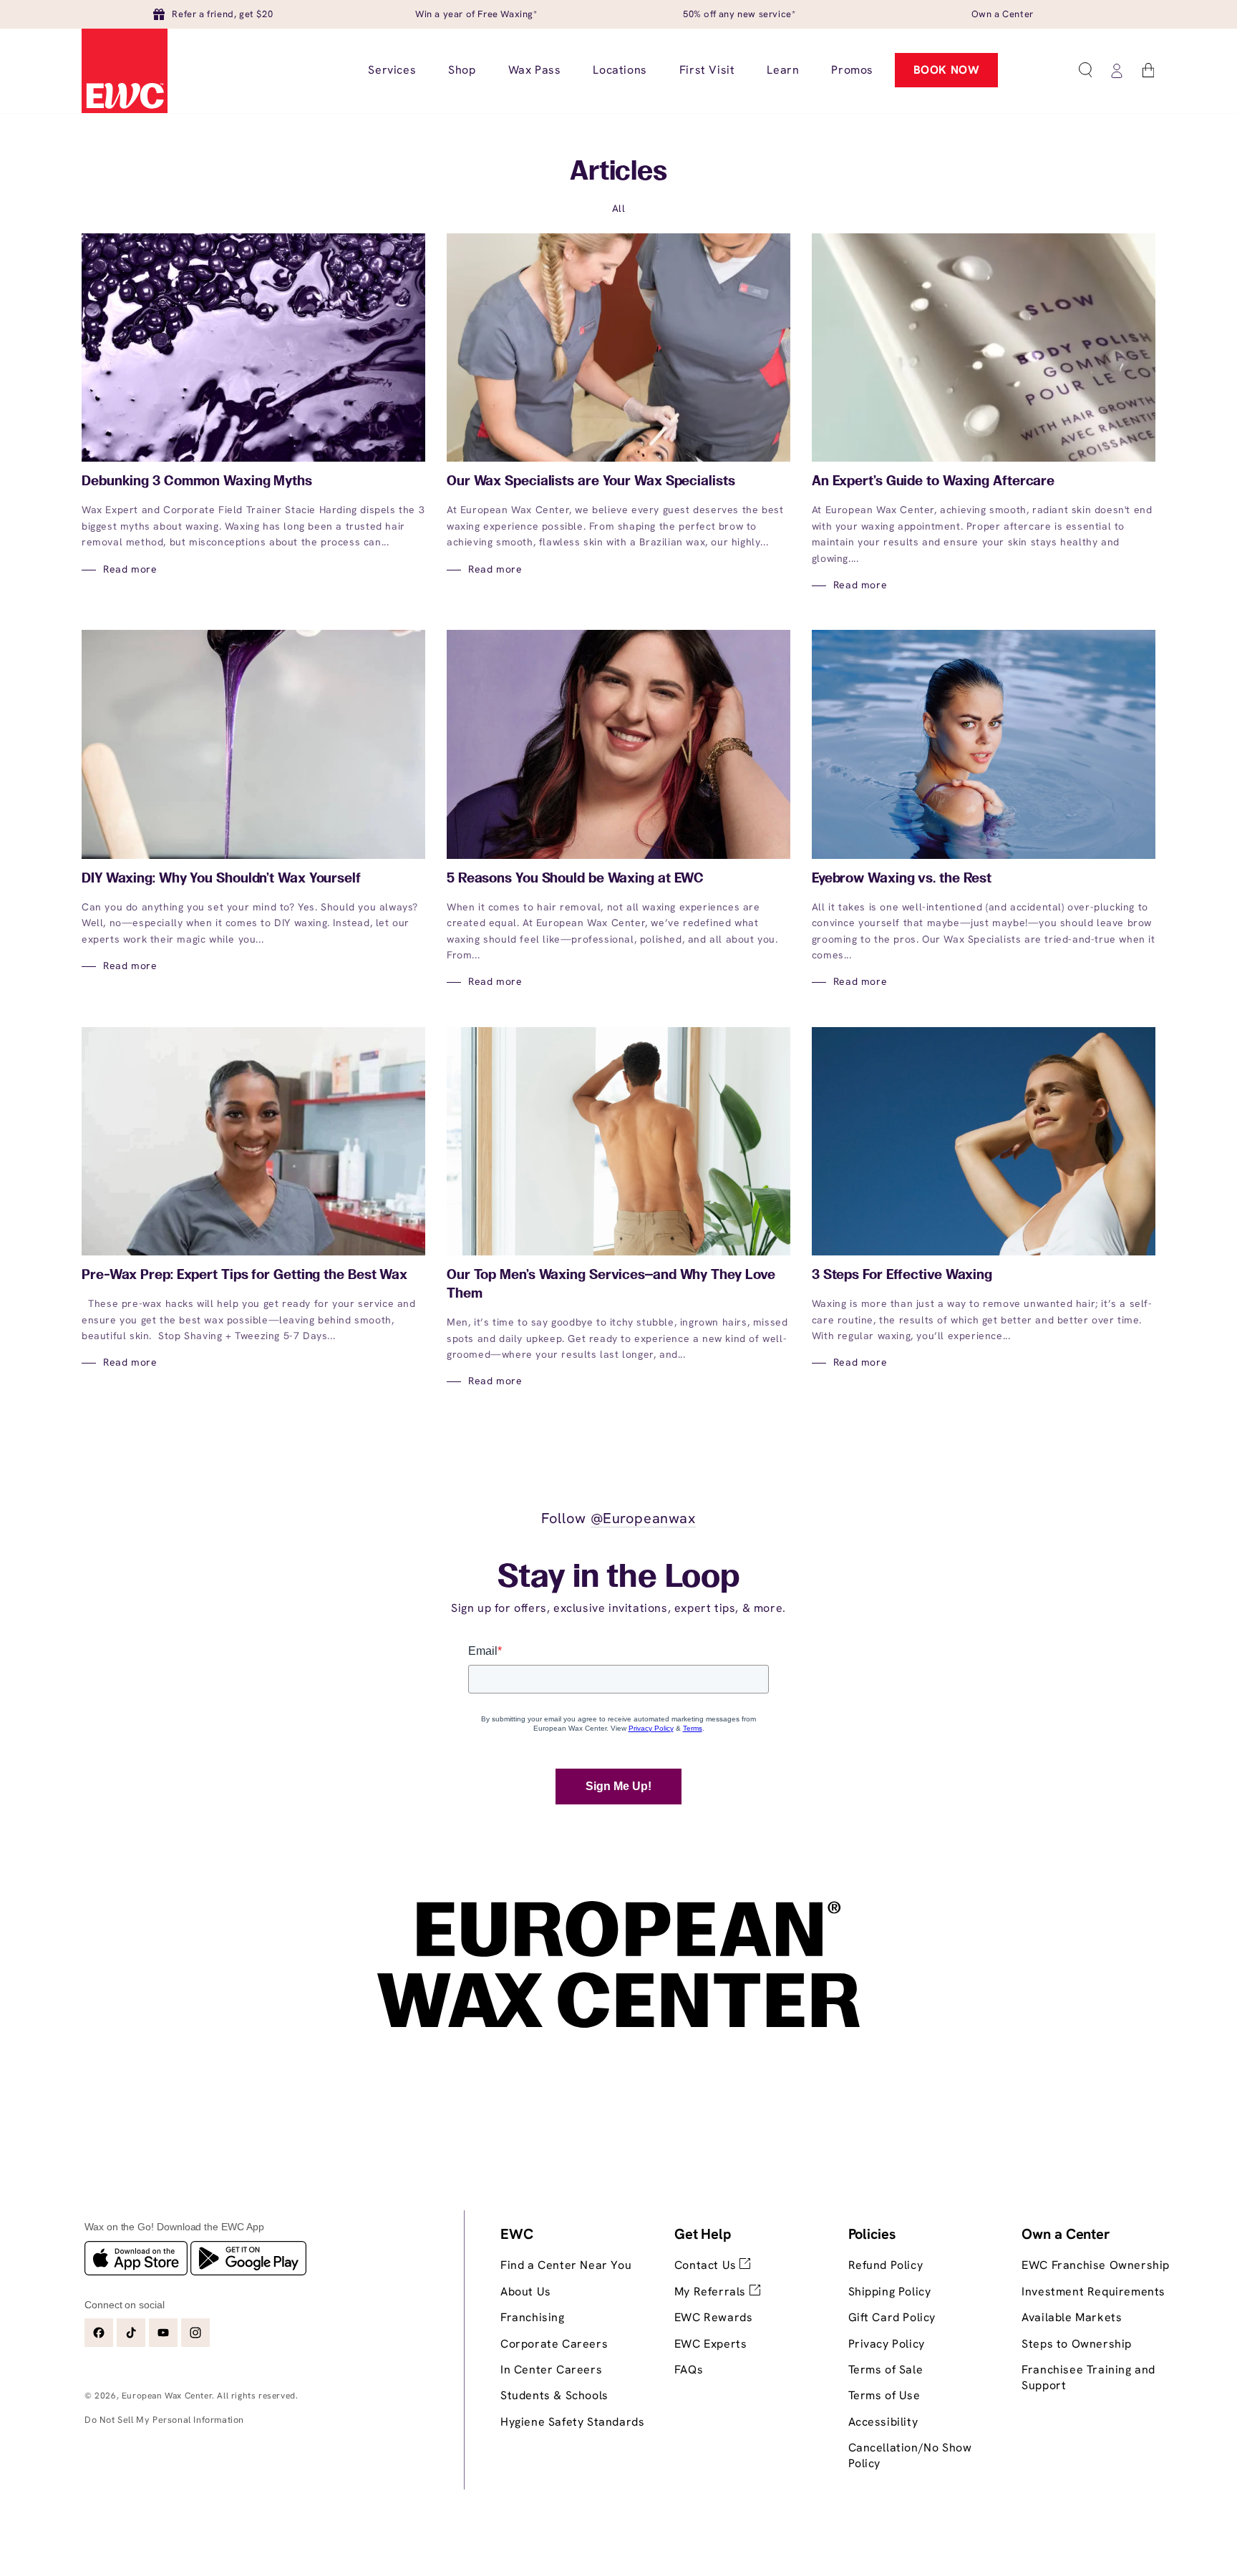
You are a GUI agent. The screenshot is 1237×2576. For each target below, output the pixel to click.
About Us (526, 2291)
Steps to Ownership (1077, 2344)
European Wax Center (167, 2396)
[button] (1085, 70)
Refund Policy (886, 2265)
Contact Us (707, 2265)
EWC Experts (711, 2344)
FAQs (689, 2370)
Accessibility (883, 2422)
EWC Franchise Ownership (1096, 2265)
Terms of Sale (886, 2370)
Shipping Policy (890, 2291)
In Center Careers (551, 2370)
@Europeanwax (643, 1518)
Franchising (533, 2317)
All (619, 208)
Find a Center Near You (566, 2265)
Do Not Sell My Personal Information (164, 2420)
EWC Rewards (714, 2317)
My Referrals (712, 2291)
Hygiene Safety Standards (572, 2422)
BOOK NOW (947, 70)
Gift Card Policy (892, 2317)
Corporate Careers (554, 2344)
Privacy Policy (887, 2344)
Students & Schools (554, 2395)
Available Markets (1072, 2317)
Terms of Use (884, 2395)
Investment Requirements (1093, 2291)
